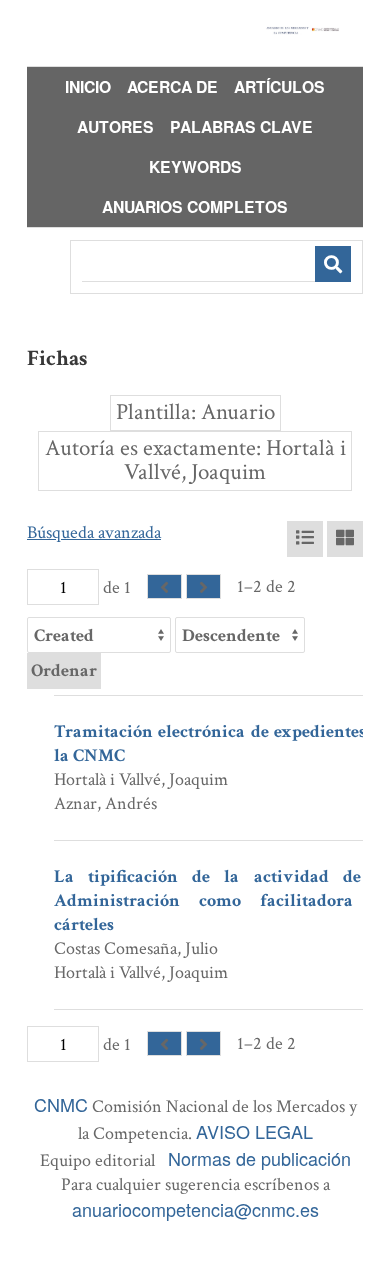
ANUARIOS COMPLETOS (195, 206)
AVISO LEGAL (254, 1131)
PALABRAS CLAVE (241, 126)
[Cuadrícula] (345, 539)
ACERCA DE (172, 86)
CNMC (61, 1104)
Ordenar (64, 670)
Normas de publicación (259, 1158)
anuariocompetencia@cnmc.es (195, 1209)
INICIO (88, 86)
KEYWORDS (195, 166)
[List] (305, 539)
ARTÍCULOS (279, 86)
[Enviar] (333, 264)
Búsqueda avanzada (94, 532)
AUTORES (115, 126)
